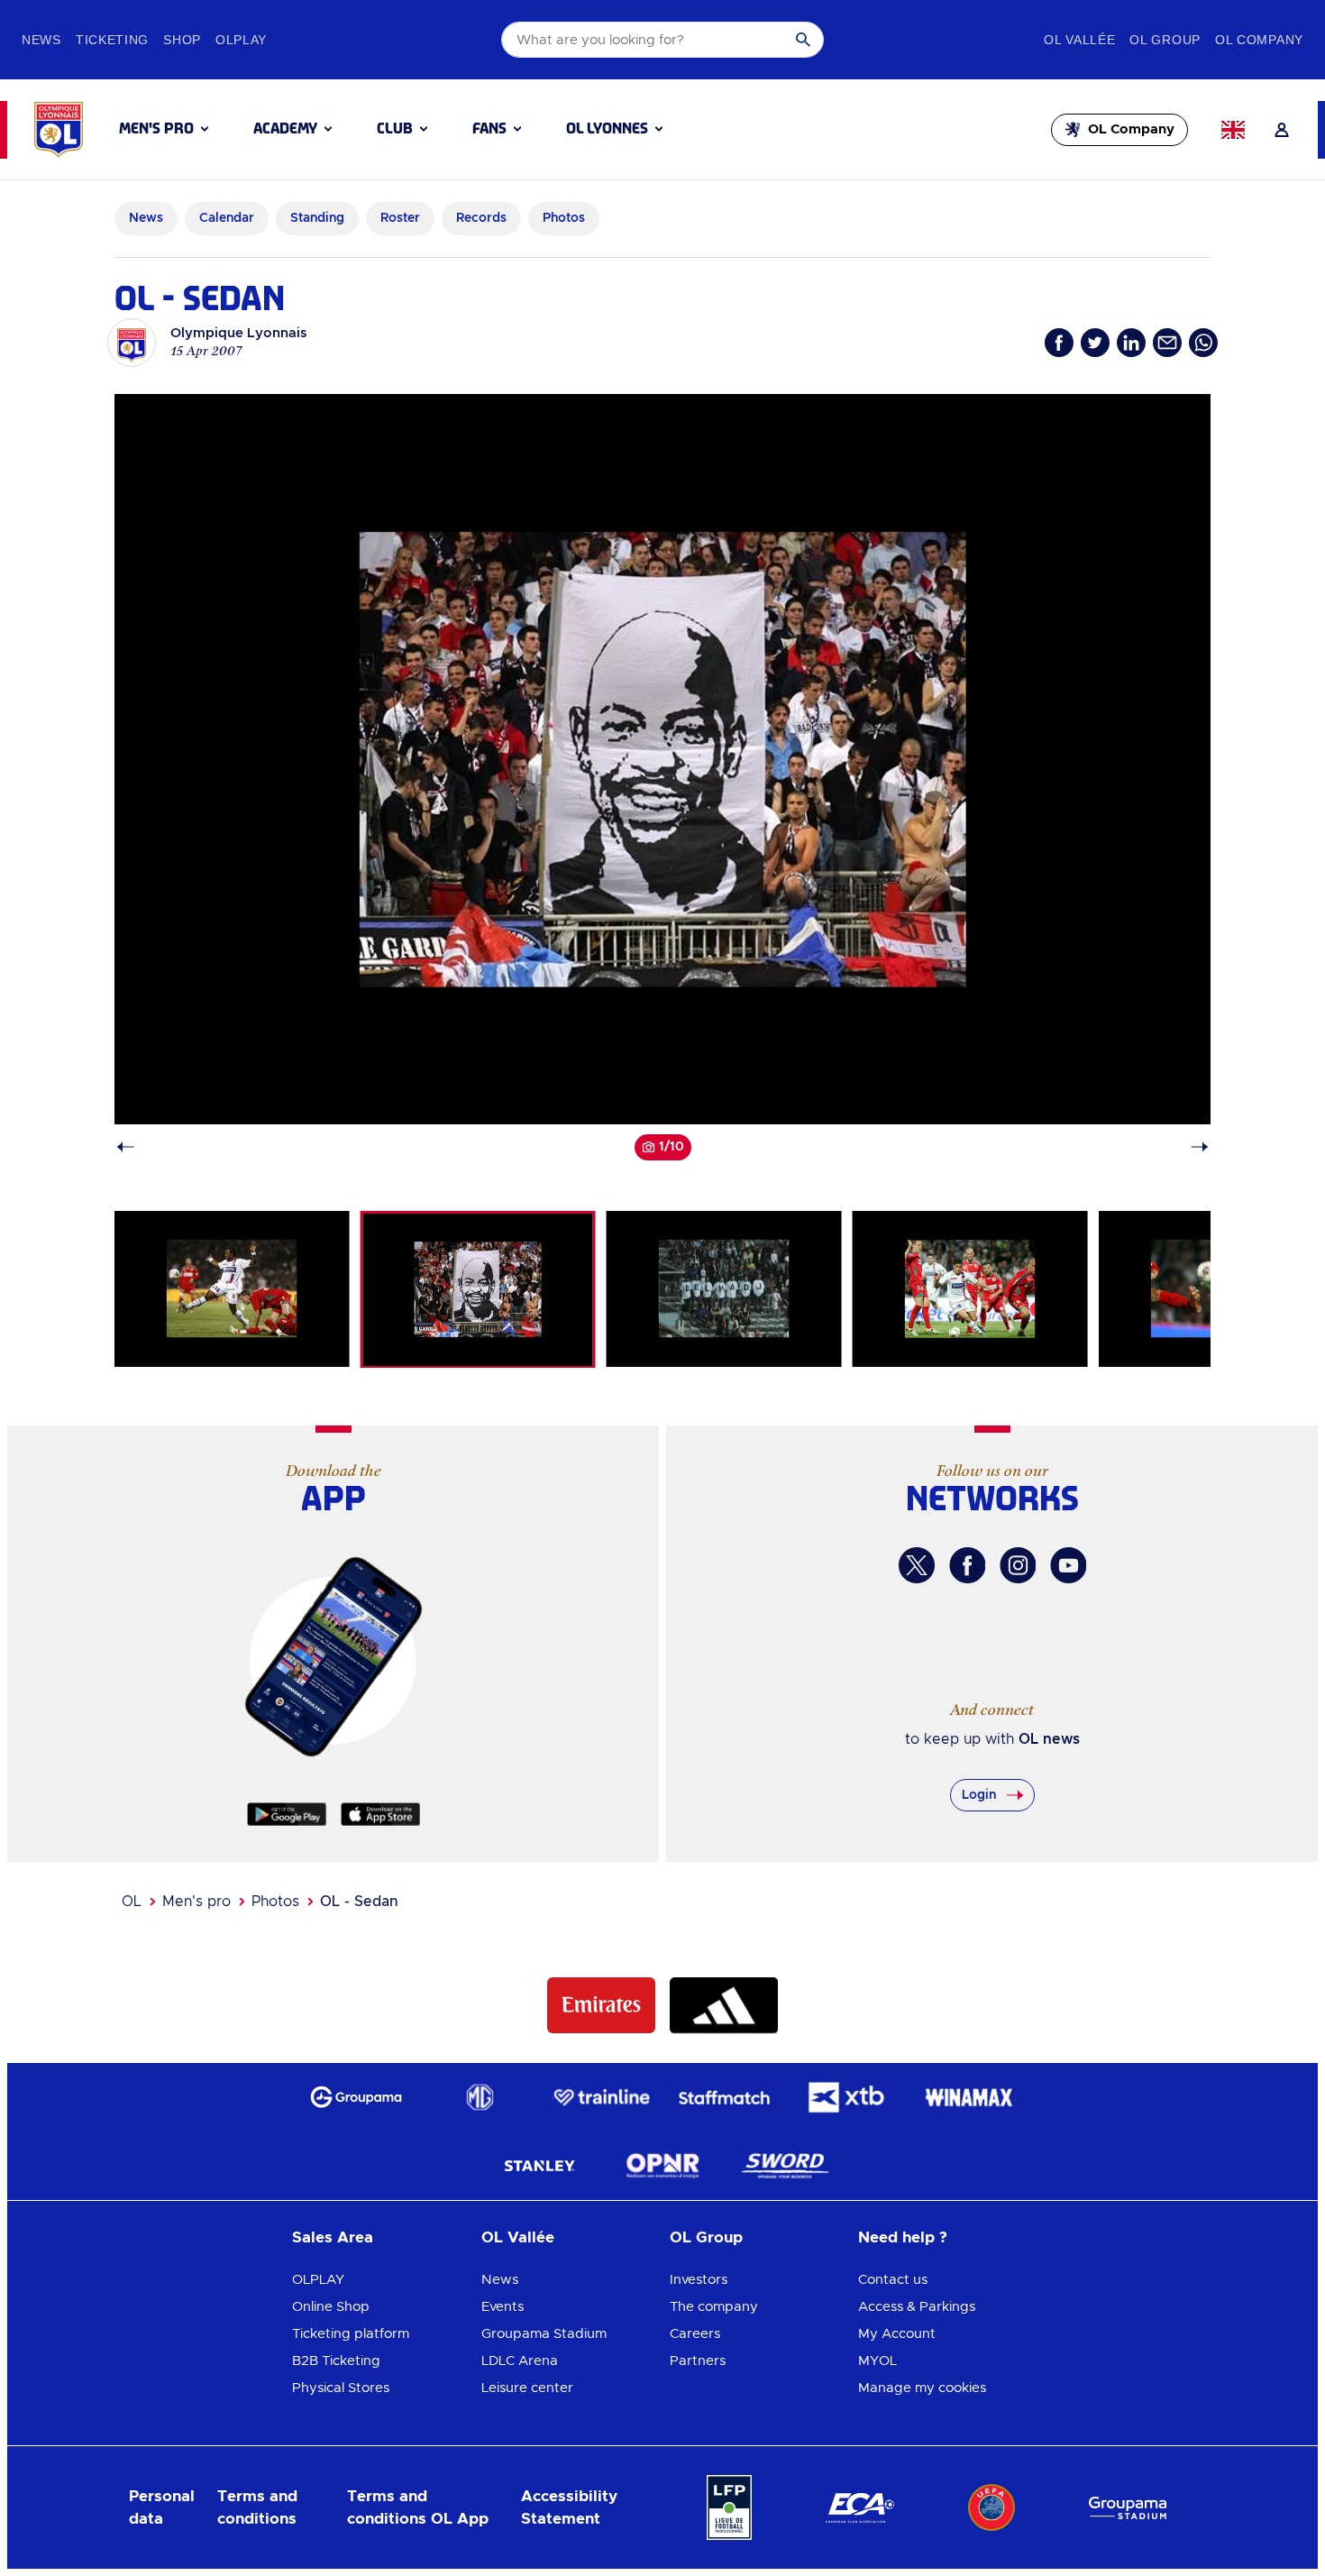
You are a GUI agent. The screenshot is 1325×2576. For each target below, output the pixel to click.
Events (503, 2307)
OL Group (706, 2237)
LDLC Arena (520, 2361)
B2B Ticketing (336, 2361)
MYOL (877, 2361)
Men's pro (196, 1902)
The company (714, 2307)
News (500, 2280)
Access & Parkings (917, 2307)
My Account (897, 2334)
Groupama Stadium (544, 2334)
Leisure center (527, 2388)
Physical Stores (341, 2388)
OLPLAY (318, 2280)
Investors (699, 2280)
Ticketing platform (351, 2334)
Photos (275, 1902)
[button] (164, 129)
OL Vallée (518, 2237)
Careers (695, 2334)
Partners (698, 2361)
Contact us (893, 2280)
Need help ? (903, 2237)
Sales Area (333, 2237)
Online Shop (331, 2307)
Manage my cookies (922, 2388)
